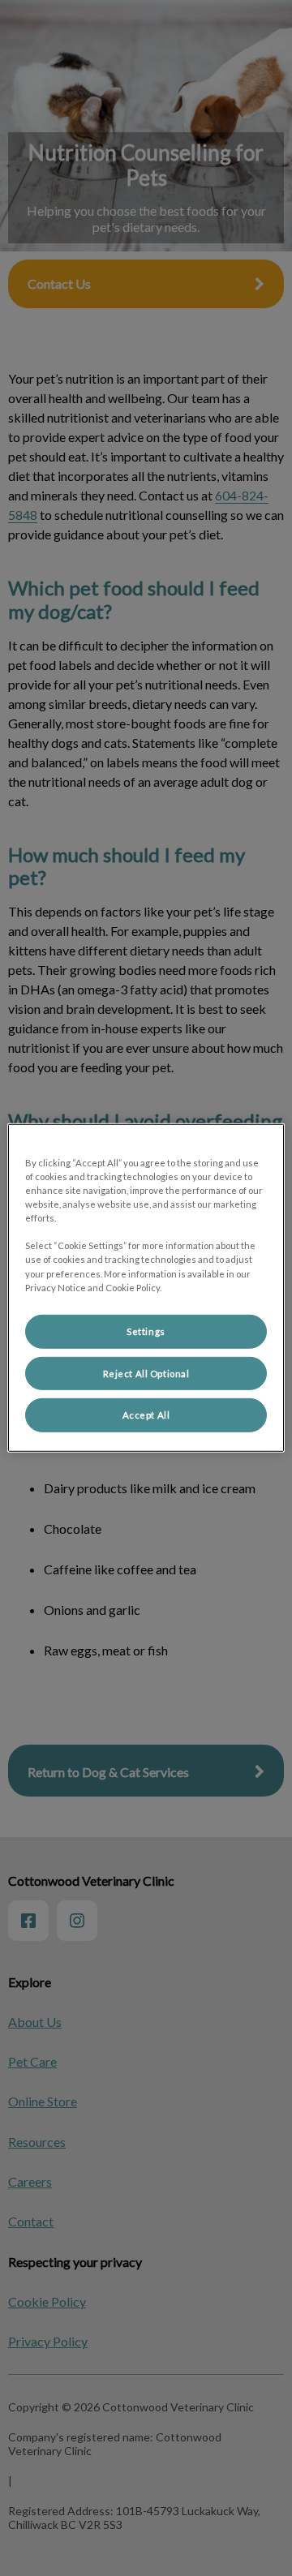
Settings (146, 1331)
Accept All (146, 1415)
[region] (146, 1288)
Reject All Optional (146, 1373)
